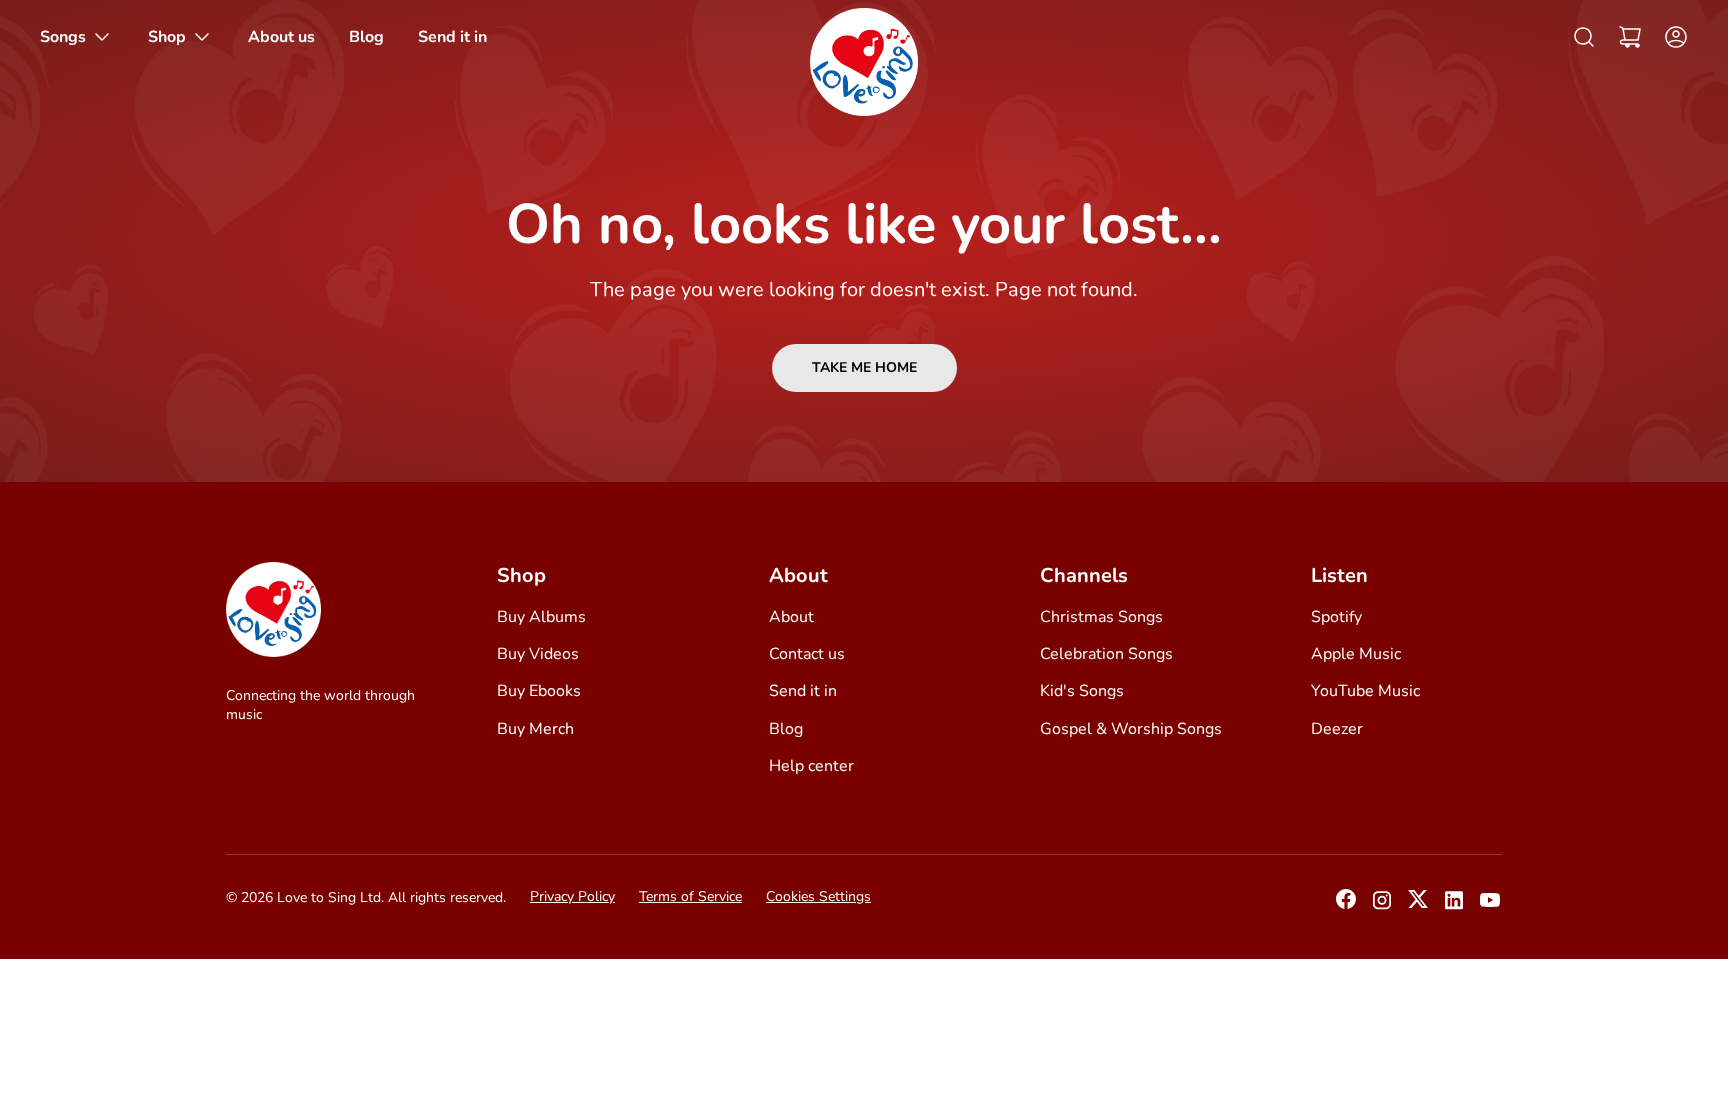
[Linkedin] (1454, 906)
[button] (1630, 37)
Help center (811, 766)
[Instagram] (1382, 906)
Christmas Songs (1101, 617)
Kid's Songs (1082, 691)
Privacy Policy (572, 896)
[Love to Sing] (864, 62)
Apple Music (1356, 654)
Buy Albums (541, 617)
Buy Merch (535, 729)
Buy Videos (538, 654)
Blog (786, 729)
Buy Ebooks (539, 691)
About (791, 617)
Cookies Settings (818, 896)
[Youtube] (1490, 906)
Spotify (1336, 617)
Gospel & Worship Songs (1131, 729)
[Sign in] (1670, 37)
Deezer (1337, 729)
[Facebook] (1346, 905)
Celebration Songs (1106, 654)
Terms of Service (690, 896)
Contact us (807, 654)
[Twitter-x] (1418, 905)
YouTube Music (1365, 691)
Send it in (803, 691)
